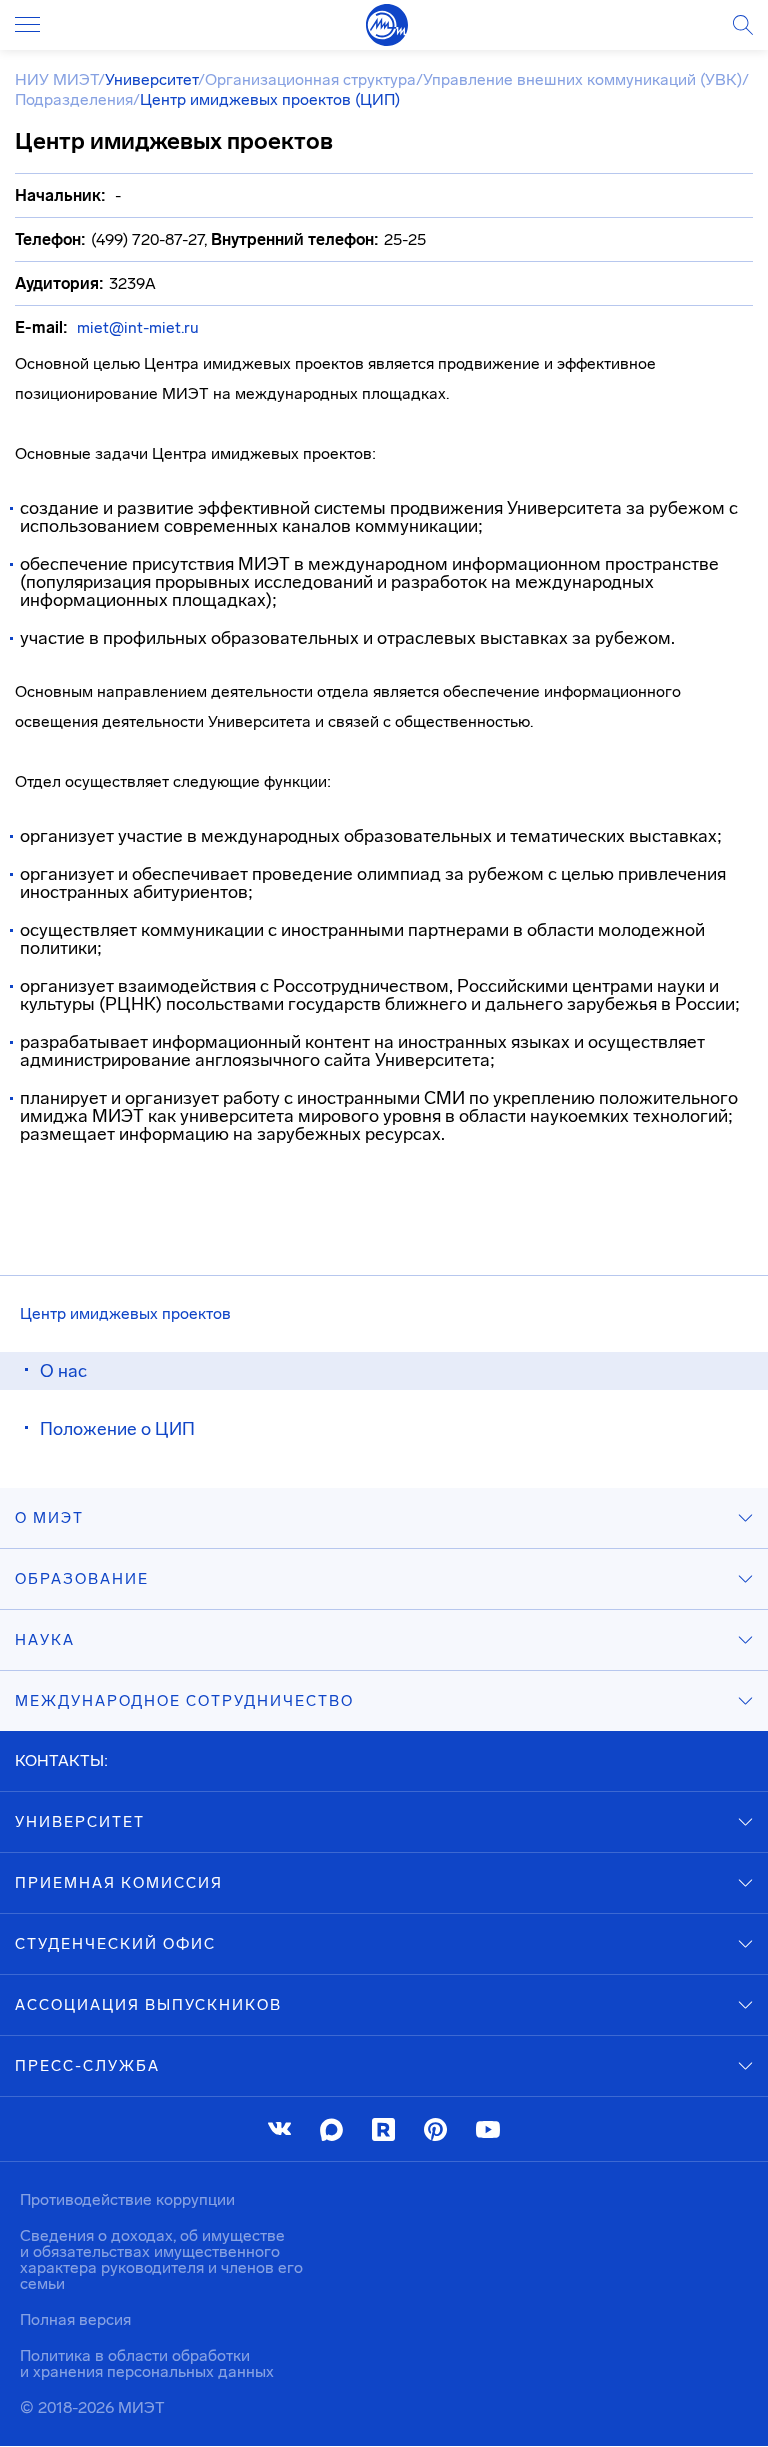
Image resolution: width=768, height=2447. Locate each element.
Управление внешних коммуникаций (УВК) (582, 79)
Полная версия (75, 2319)
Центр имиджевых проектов (125, 1313)
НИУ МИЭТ (56, 79)
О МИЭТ (49, 1518)
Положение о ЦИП (117, 1429)
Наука (45, 1640)
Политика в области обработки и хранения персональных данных (147, 2363)
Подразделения (74, 99)
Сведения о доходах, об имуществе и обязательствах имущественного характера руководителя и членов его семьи (161, 2259)
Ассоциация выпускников (148, 2005)
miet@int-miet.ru (138, 327)
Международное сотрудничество (184, 1701)
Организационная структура (310, 79)
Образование (82, 1579)
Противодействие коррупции (127, 2199)
